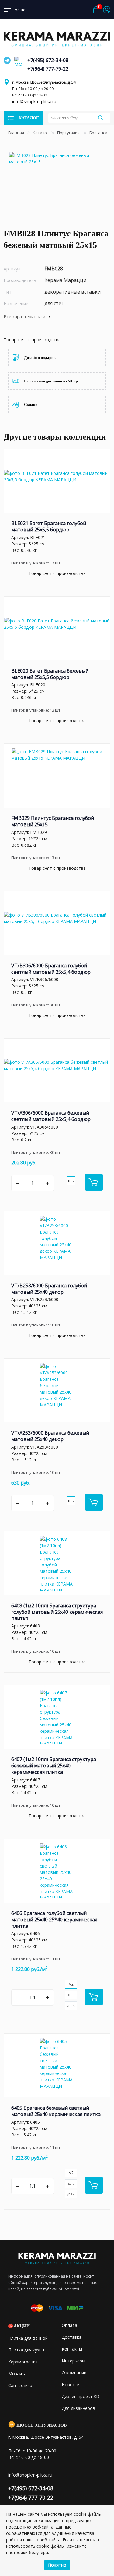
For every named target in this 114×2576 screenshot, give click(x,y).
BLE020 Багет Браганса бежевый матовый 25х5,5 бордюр (50, 674)
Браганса (99, 133)
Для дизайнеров (78, 2408)
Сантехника (20, 2385)
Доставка (72, 2337)
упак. (71, 2005)
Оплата (69, 2325)
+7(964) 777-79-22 (48, 69)
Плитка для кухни (26, 2350)
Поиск (100, 118)
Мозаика (17, 2374)
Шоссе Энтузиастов (41, 2425)
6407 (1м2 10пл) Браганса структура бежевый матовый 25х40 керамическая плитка (54, 1766)
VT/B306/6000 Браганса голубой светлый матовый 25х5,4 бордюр (51, 969)
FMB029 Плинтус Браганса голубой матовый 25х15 (53, 821)
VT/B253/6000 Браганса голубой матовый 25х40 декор (49, 1289)
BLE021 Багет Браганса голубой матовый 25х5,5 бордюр (49, 526)
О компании (74, 2373)
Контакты (72, 2349)
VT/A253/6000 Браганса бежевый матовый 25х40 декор (50, 1436)
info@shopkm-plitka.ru (34, 101)
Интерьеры (73, 2361)
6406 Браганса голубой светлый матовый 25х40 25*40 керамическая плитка (54, 1920)
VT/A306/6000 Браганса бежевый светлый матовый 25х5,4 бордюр (51, 1116)
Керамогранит (23, 2362)
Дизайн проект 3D (81, 2396)
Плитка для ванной (28, 2338)
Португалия (69, 133)
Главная (16, 133)
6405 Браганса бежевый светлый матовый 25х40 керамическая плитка (56, 2111)
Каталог (41, 133)
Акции (22, 2326)
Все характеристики (24, 317)
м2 (71, 1984)
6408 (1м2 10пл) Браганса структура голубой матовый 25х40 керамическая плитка (57, 1612)
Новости (71, 2385)
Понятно (57, 2565)
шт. (71, 1180)
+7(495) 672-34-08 (48, 60)
